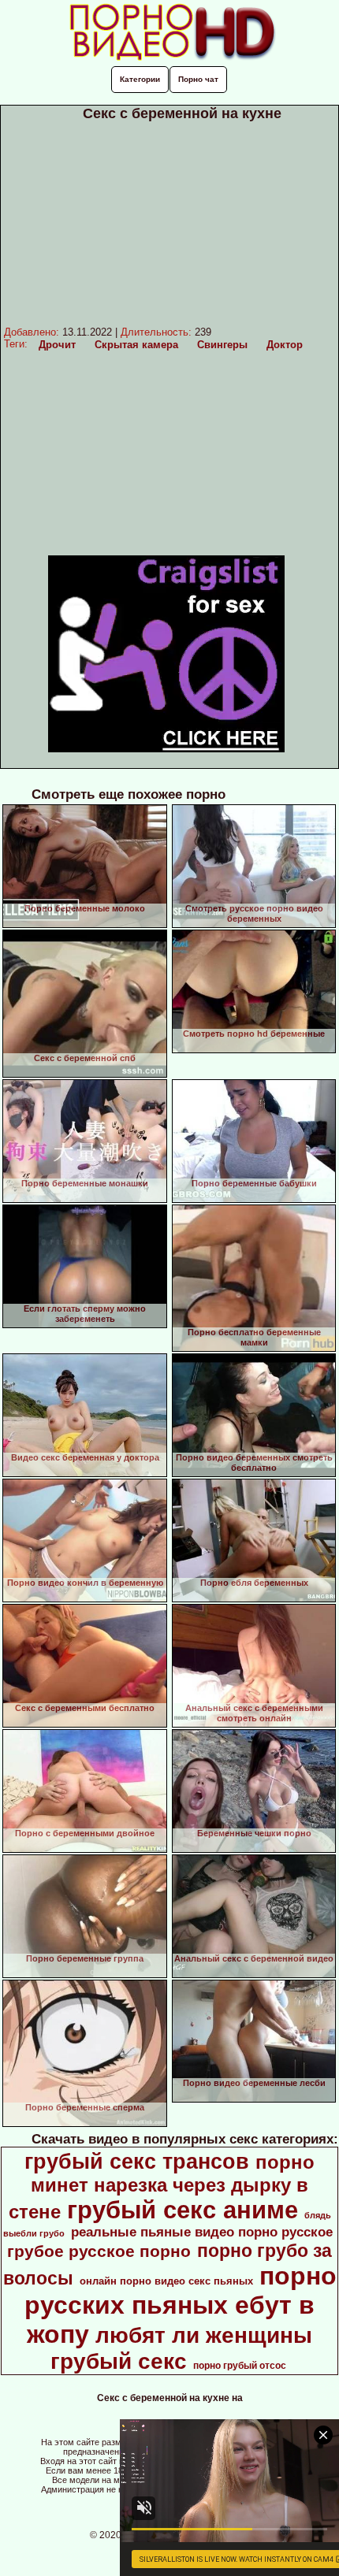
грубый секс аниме (183, 2210)
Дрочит (57, 345)
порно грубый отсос (240, 2366)
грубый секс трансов (137, 2162)
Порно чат (198, 79)
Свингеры (222, 345)
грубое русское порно (99, 2251)
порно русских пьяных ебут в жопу (181, 2305)
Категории (140, 79)
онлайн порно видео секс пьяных (166, 2281)
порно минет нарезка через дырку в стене (162, 2187)
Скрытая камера (136, 345)
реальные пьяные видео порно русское (202, 2232)
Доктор (285, 345)
